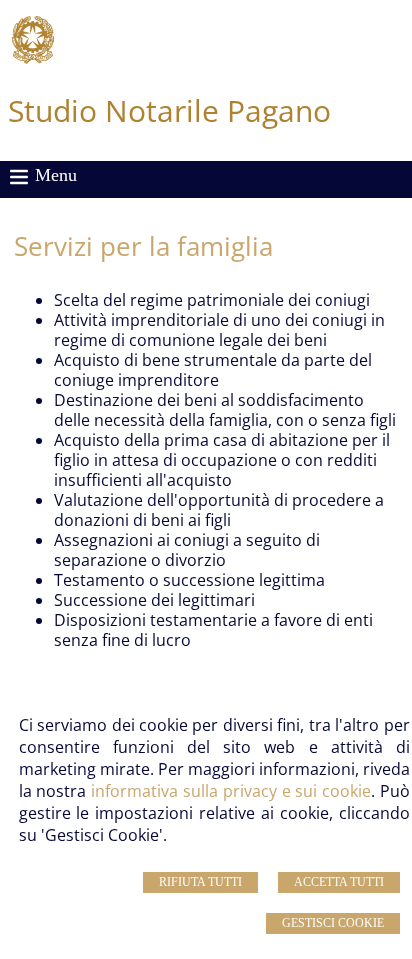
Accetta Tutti (339, 882)
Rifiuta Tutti (200, 882)
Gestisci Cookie (333, 923)
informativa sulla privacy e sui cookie (231, 791)
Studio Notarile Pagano (169, 110)
